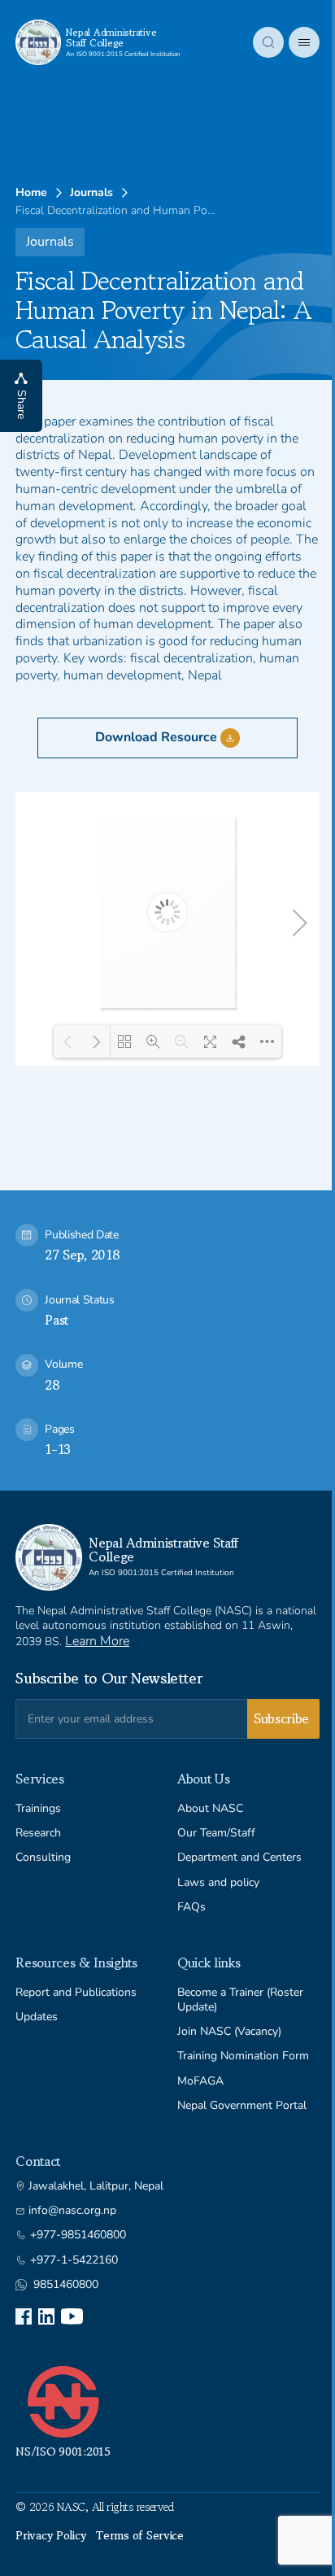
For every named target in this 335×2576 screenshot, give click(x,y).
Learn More (97, 1641)
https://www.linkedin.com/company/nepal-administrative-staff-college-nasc (46, 2316)
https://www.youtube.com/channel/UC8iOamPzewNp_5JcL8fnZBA (72, 2316)
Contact (38, 2161)
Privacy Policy (51, 2535)
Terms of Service (140, 2535)
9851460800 (66, 2285)
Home (31, 193)
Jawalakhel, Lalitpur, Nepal (96, 2186)
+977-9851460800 (78, 2235)
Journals (91, 193)
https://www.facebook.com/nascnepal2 (24, 2316)
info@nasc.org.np (72, 2211)
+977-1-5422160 (74, 2260)
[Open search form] (256, 42)
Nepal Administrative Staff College (111, 37)
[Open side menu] (292, 42)
